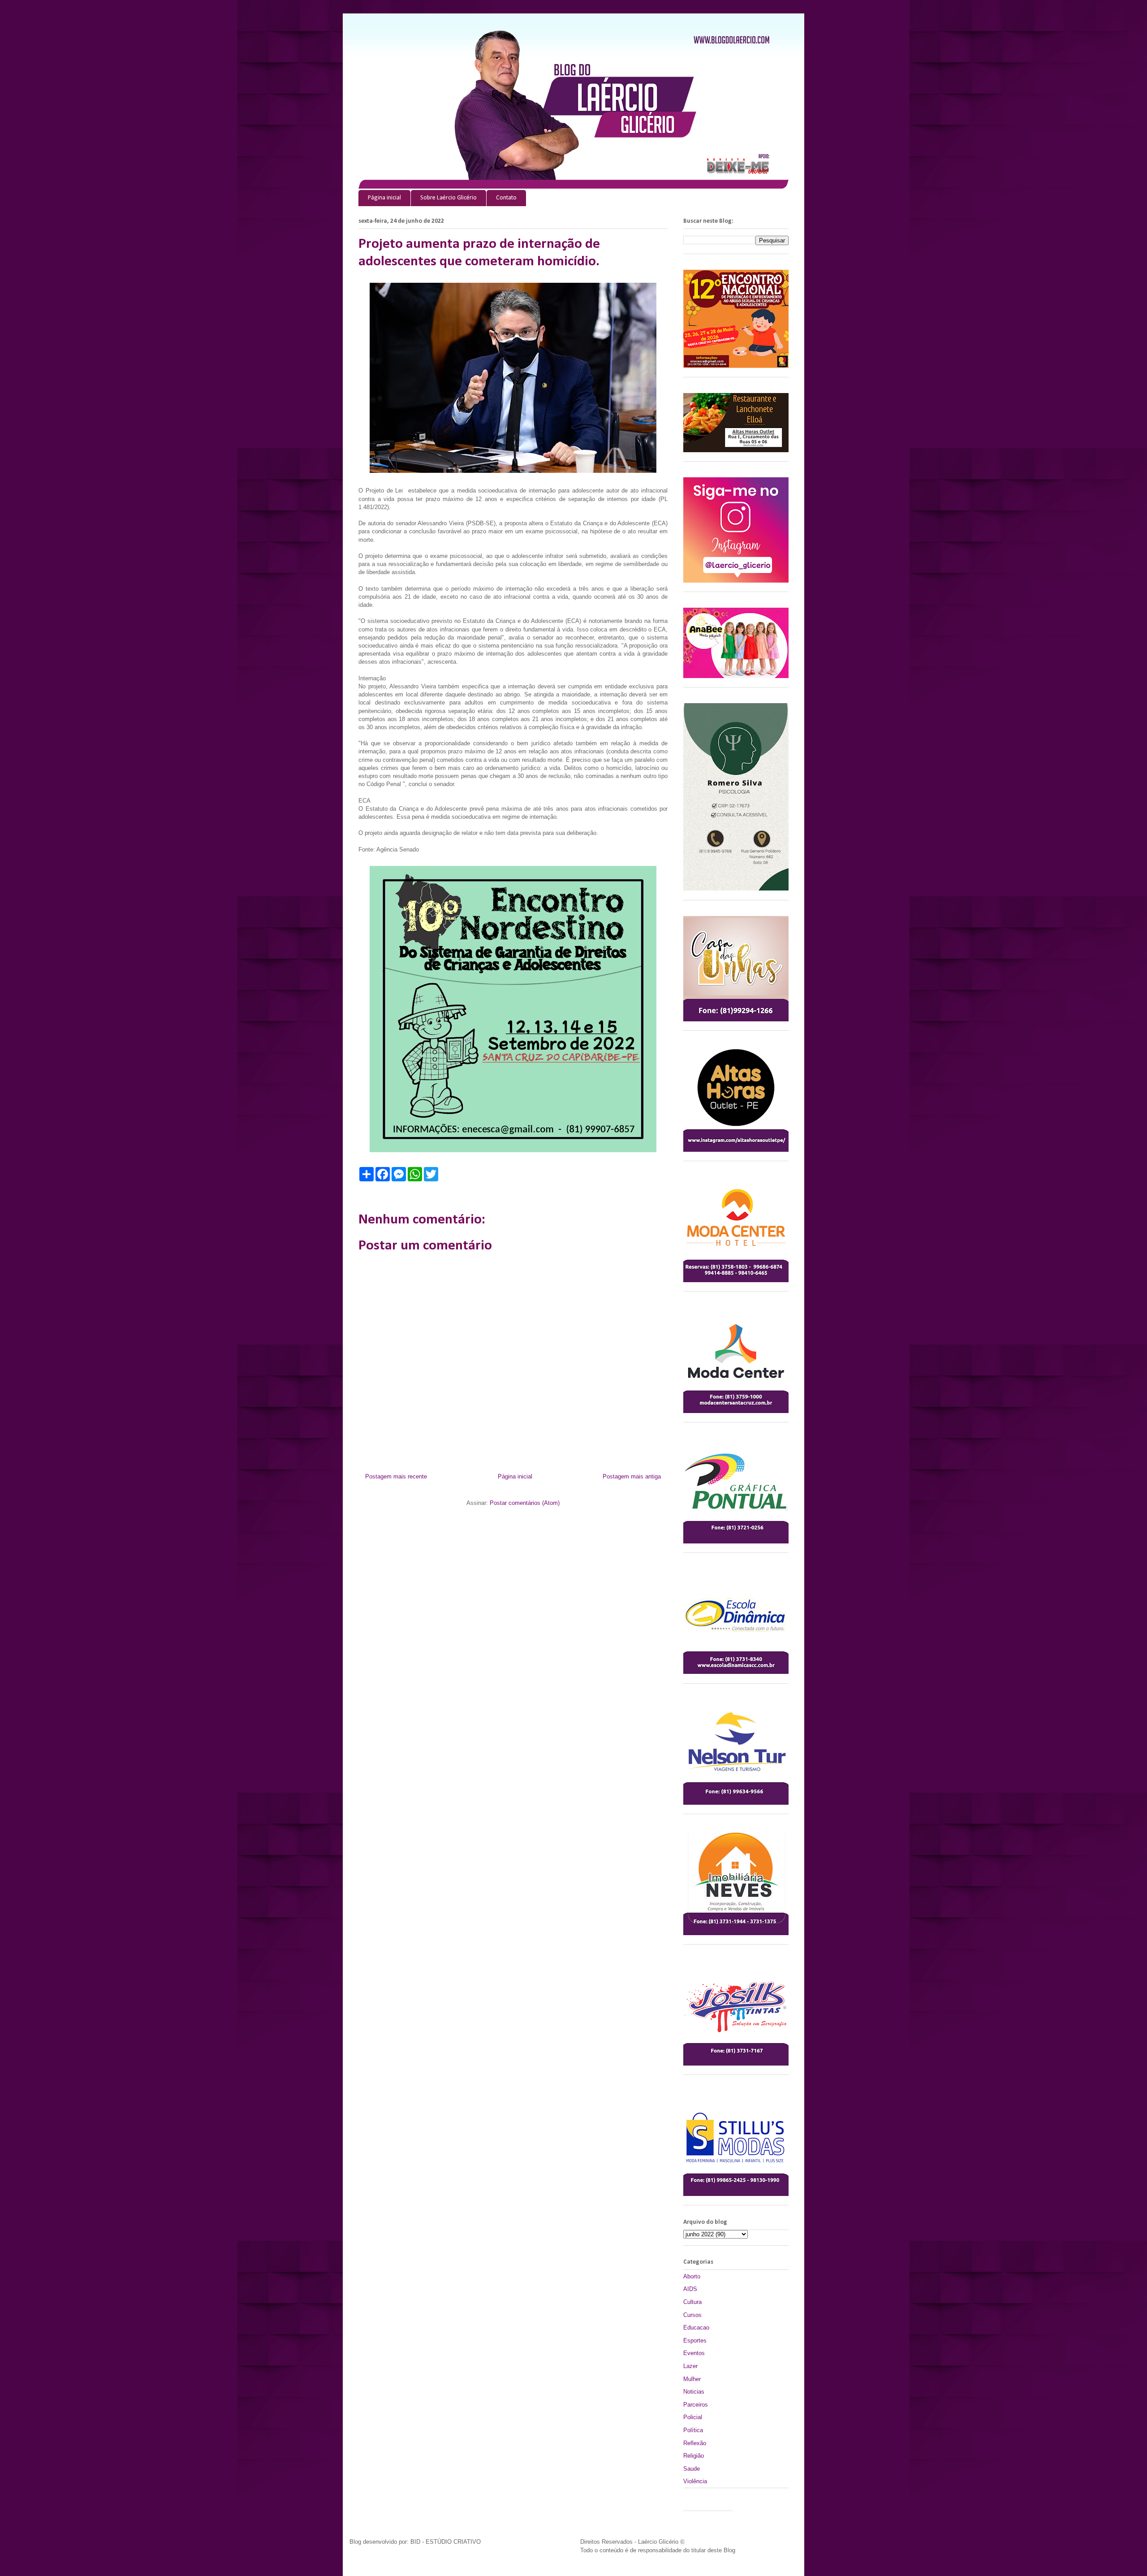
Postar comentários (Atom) (525, 1503)
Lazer (690, 2366)
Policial (693, 2417)
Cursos (692, 2315)
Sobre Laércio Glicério (448, 198)
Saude (692, 2469)
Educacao (696, 2327)
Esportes (695, 2340)
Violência (695, 2481)
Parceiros (696, 2405)
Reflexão (695, 2443)
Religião (694, 2456)
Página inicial (384, 198)
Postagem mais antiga (632, 1476)
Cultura (692, 2302)
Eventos (694, 2353)
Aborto (692, 2276)
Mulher (692, 2379)
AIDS (690, 2289)
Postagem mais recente (396, 1476)
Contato (506, 198)
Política (693, 2430)
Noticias (694, 2392)
